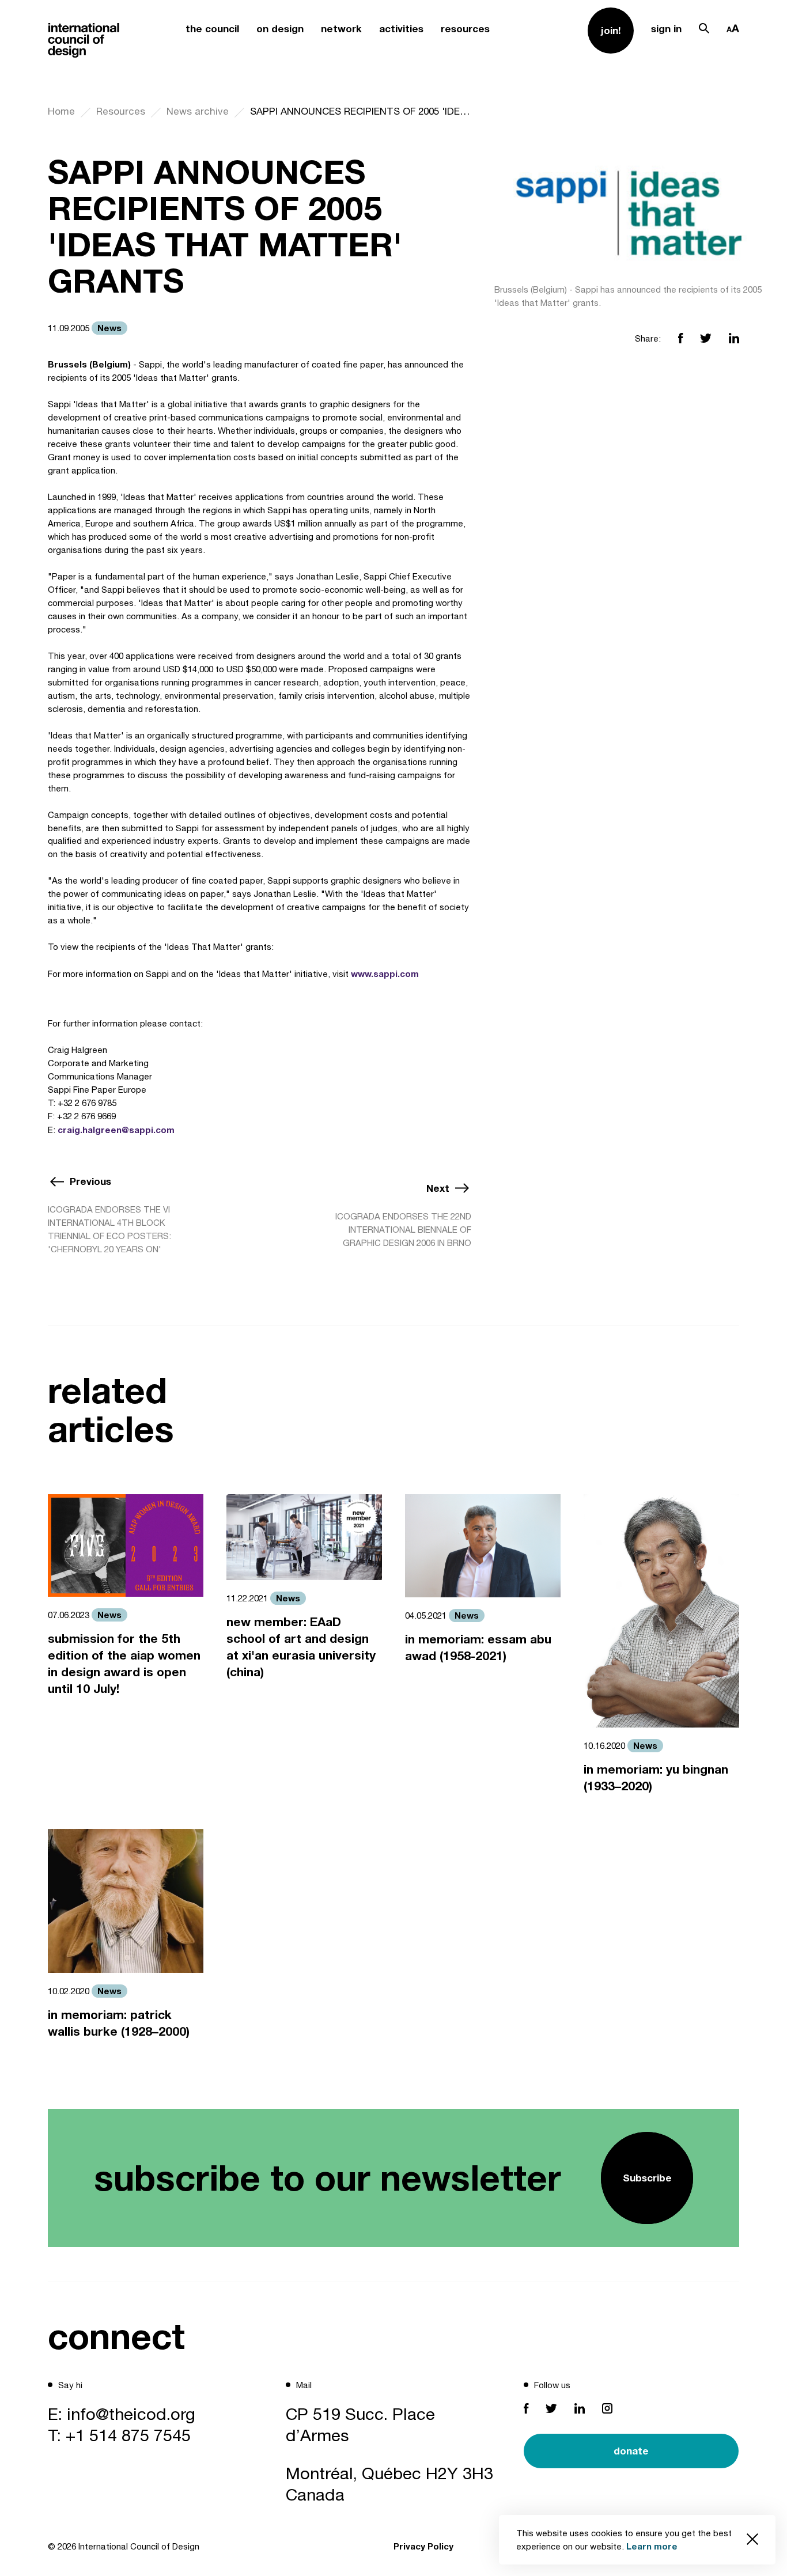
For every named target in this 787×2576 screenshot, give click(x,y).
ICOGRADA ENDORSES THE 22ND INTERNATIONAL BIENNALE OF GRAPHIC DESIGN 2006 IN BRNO (403, 1230)
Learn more (652, 2546)
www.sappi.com (385, 973)
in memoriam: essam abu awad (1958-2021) (478, 1647)
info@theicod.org (131, 2414)
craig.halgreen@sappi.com (116, 1130)
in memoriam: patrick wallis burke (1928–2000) (119, 2023)
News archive (198, 111)
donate (631, 2451)
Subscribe (647, 2178)
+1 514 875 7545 (128, 2435)
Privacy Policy (423, 2546)
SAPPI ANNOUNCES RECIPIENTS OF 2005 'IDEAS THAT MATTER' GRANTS (361, 111)
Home (61, 111)
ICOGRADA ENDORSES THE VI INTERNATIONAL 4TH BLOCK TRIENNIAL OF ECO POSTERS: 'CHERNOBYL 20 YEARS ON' (109, 1229)
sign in (666, 29)
